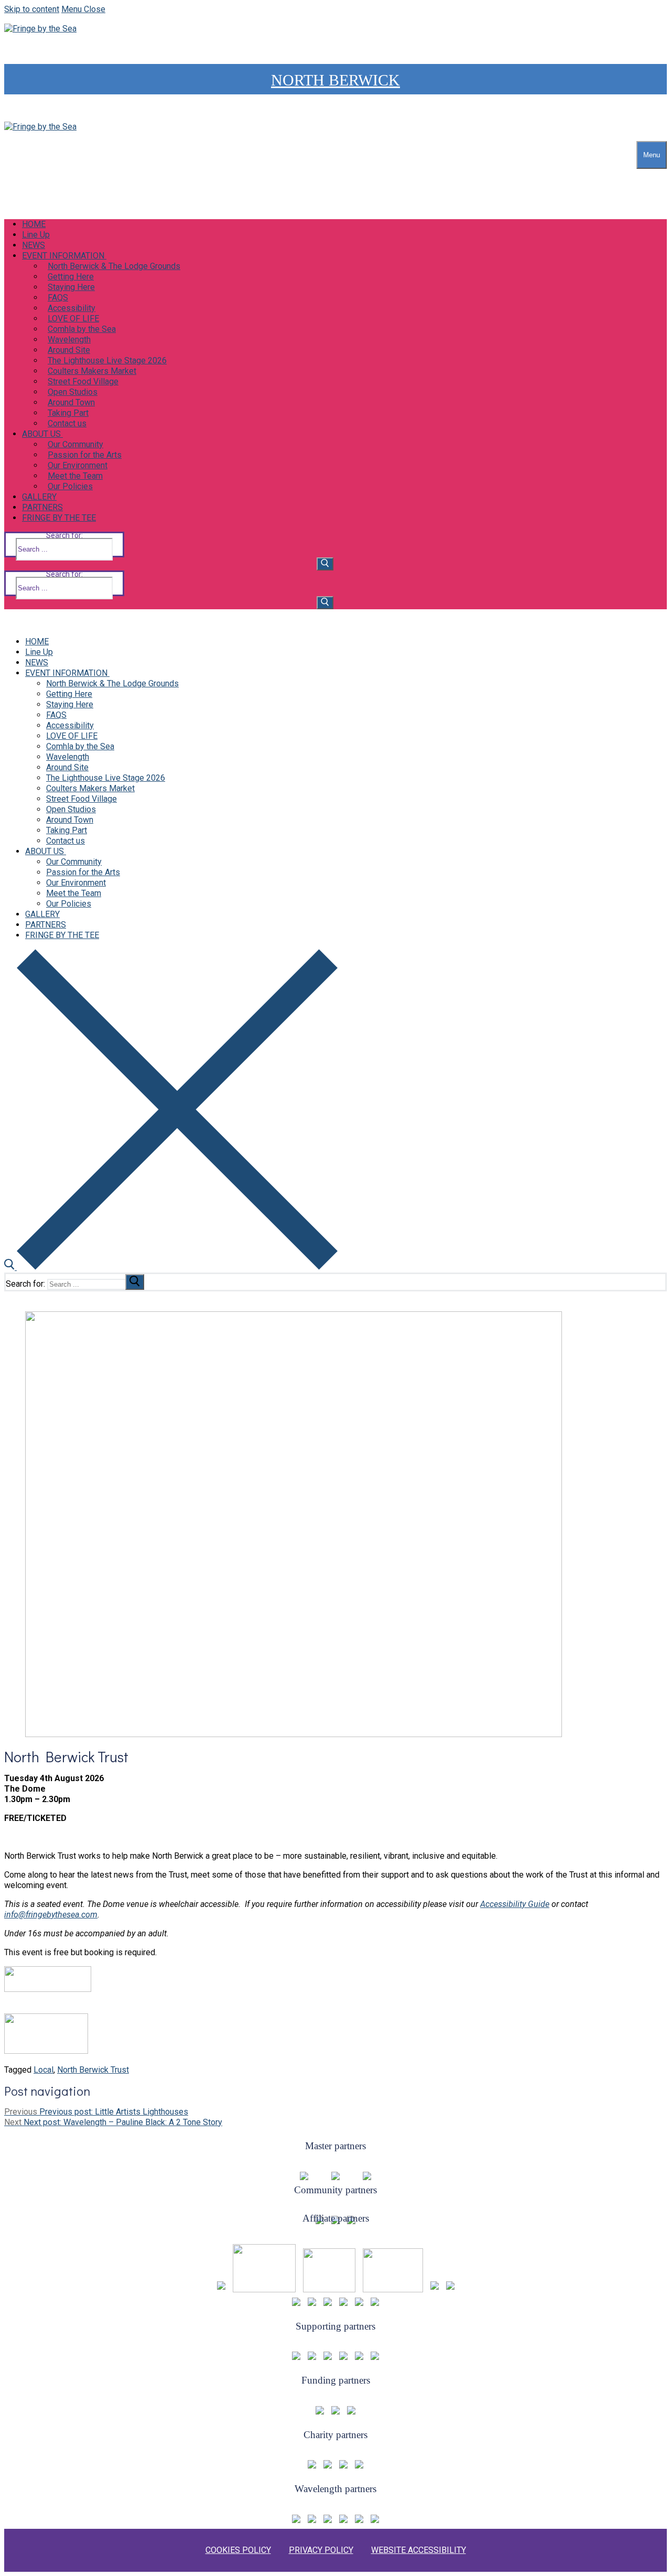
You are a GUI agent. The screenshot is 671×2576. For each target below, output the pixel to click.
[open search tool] (171, 1267)
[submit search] (135, 1282)
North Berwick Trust (93, 2070)
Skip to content (32, 9)
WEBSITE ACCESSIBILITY (419, 2550)
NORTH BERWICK (335, 80)
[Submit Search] (325, 564)
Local (44, 2070)
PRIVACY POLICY (321, 2550)
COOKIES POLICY (238, 2550)
